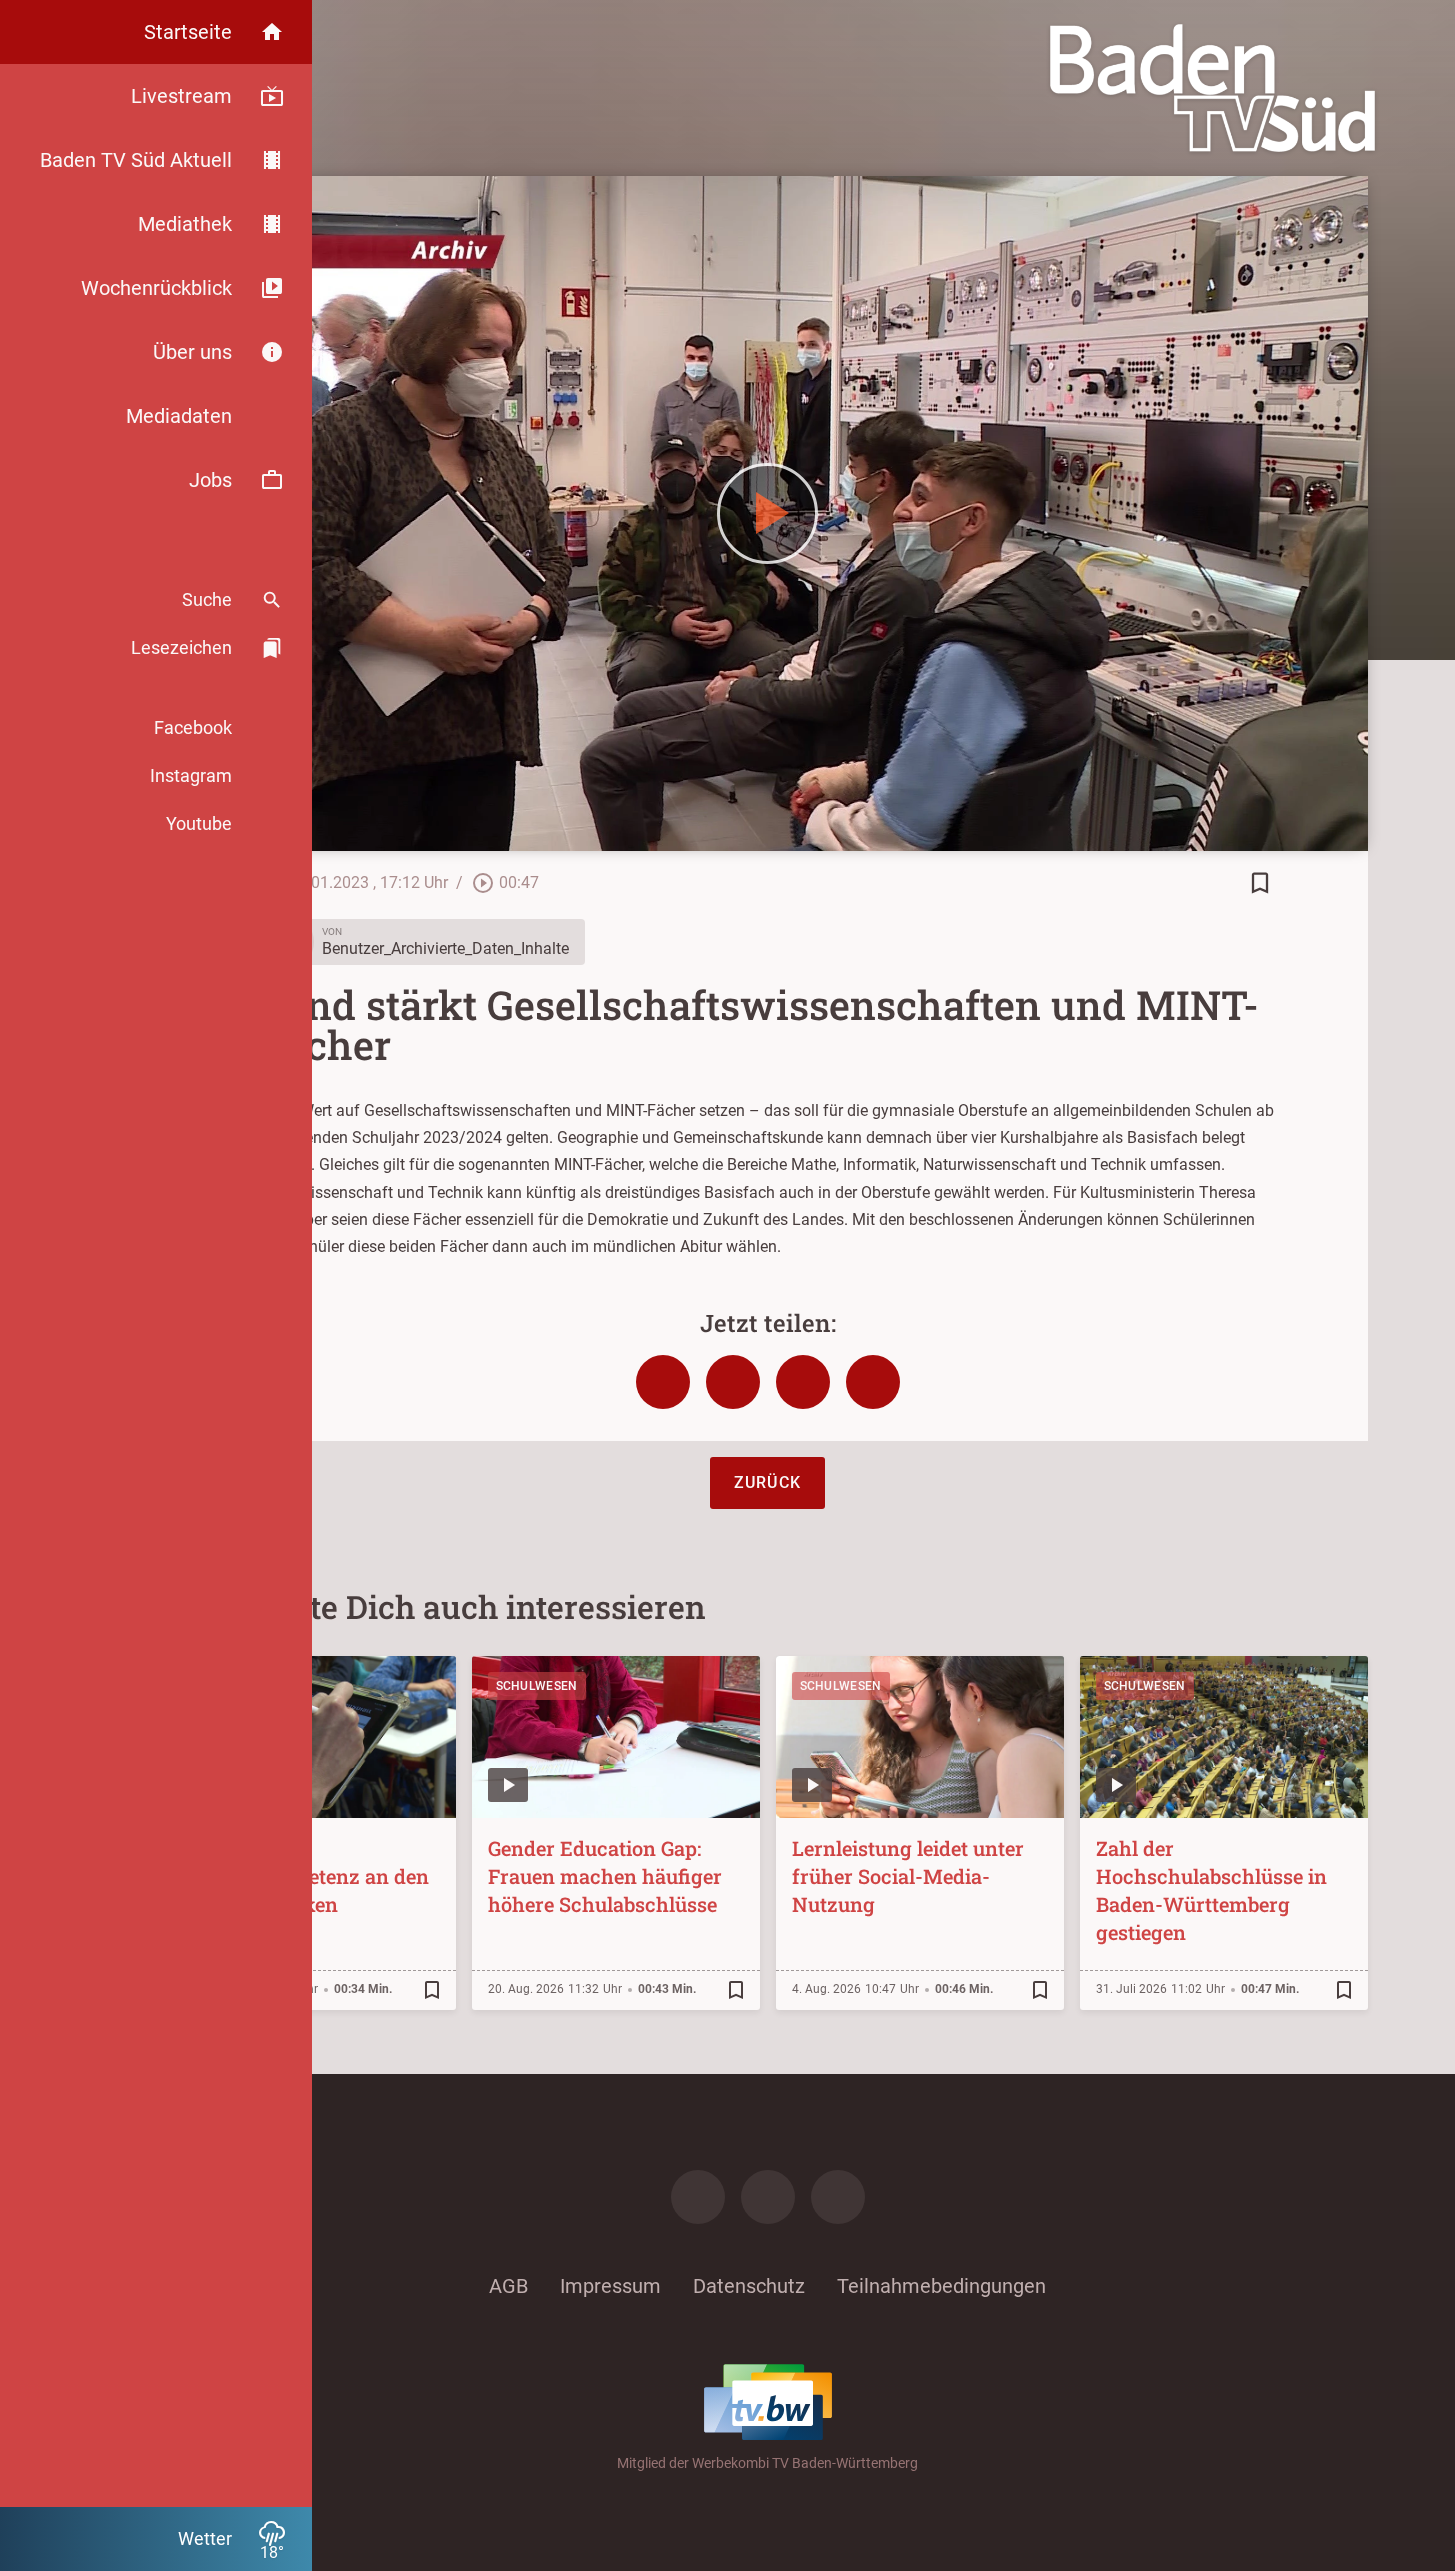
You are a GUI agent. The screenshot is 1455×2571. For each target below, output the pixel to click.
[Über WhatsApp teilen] (803, 1382)
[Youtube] (838, 2197)
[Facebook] (698, 2197)
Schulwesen (537, 1686)
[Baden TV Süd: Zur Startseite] (1212, 88)
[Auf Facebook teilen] (663, 1382)
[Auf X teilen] (733, 1382)
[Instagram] (768, 2197)
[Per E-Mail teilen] (873, 1382)
